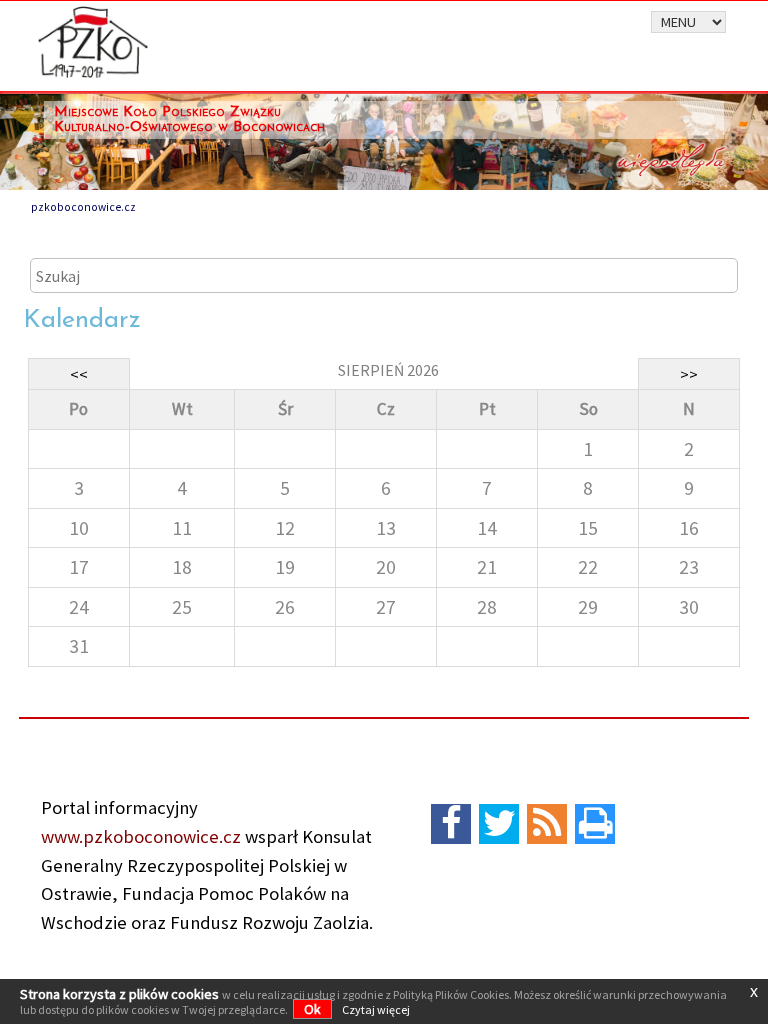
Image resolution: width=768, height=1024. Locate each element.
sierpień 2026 (388, 370)
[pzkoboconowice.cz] (93, 40)
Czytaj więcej (376, 1009)
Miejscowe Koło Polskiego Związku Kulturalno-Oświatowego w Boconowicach (189, 120)
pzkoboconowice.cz (83, 207)
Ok (312, 1009)
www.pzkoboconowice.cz (141, 836)
